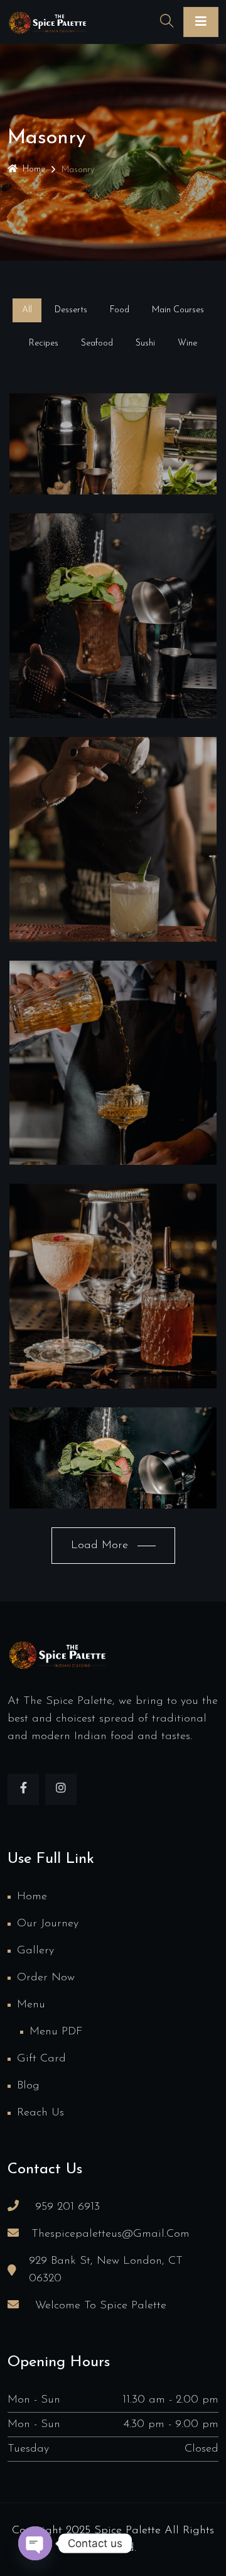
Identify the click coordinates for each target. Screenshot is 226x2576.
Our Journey (48, 1924)
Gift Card (41, 2059)
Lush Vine (113, 1315)
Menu (31, 2005)
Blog (28, 2086)
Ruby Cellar (113, 868)
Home (34, 169)
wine (113, 460)
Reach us (40, 2113)
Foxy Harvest (113, 1091)
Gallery (35, 1951)
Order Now (46, 1978)
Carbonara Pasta (113, 1487)
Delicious (113, 472)
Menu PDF (56, 2032)
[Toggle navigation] (201, 22)
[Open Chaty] (35, 2543)
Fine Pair (113, 645)
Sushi (113, 1474)
